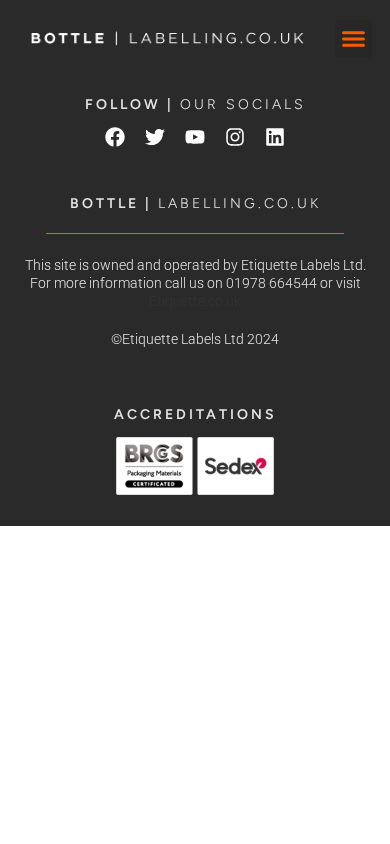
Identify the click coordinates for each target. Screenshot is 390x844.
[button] (354, 39)
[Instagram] (235, 137)
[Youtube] (195, 137)
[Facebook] (115, 137)
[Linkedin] (275, 137)
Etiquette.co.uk (195, 301)
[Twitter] (155, 137)
